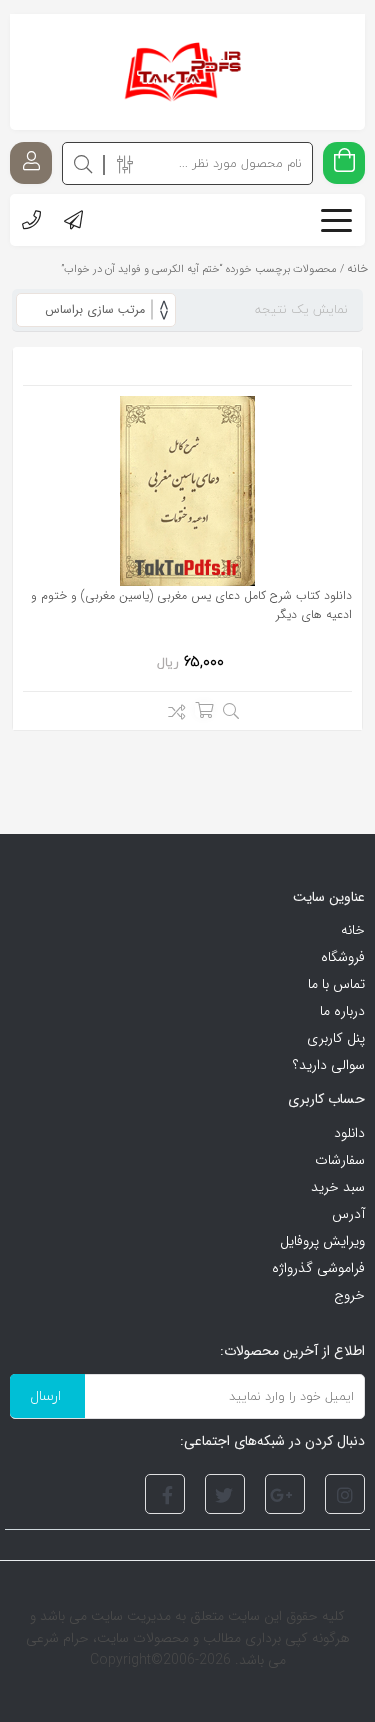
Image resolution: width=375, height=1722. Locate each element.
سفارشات (340, 1160)
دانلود (349, 1133)
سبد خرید (338, 1187)
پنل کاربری (336, 1038)
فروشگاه (343, 957)
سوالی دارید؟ (329, 1065)
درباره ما (342, 1011)
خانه (353, 930)
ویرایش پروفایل (322, 1241)
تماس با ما (336, 984)
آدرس (348, 1214)
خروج (349, 1295)
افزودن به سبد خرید (204, 710)
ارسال (45, 1395)
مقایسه (171, 715)
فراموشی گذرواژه (318, 1268)
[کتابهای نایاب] (187, 72)
